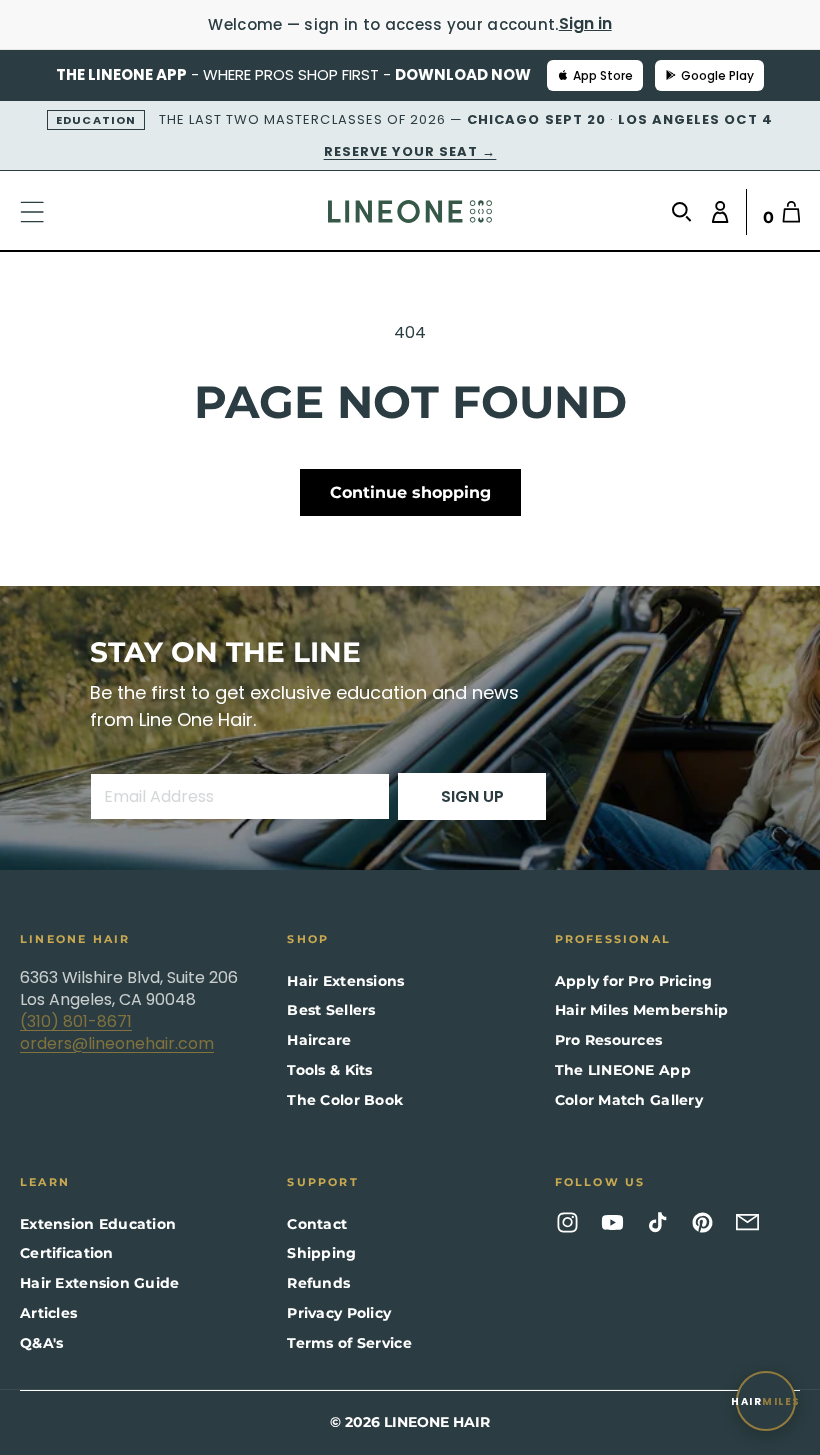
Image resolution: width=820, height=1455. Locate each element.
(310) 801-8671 (76, 1021)
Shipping (321, 1253)
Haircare (319, 1040)
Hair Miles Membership (642, 1010)
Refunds (318, 1283)
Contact (317, 1224)
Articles (48, 1313)
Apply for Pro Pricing (634, 981)
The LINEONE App (623, 1070)
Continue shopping (410, 492)
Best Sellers (331, 1010)
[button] (42, 212)
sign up (472, 796)
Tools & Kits (329, 1070)
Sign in (585, 23)
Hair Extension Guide (100, 1283)
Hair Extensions (345, 981)
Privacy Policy (339, 1313)
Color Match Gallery (629, 1100)
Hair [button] (766, 1401)
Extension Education (98, 1224)
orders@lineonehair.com (117, 1043)
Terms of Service (349, 1343)
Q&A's (41, 1343)
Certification (67, 1253)
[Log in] (715, 212)
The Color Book (345, 1100)
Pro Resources (609, 1040)
